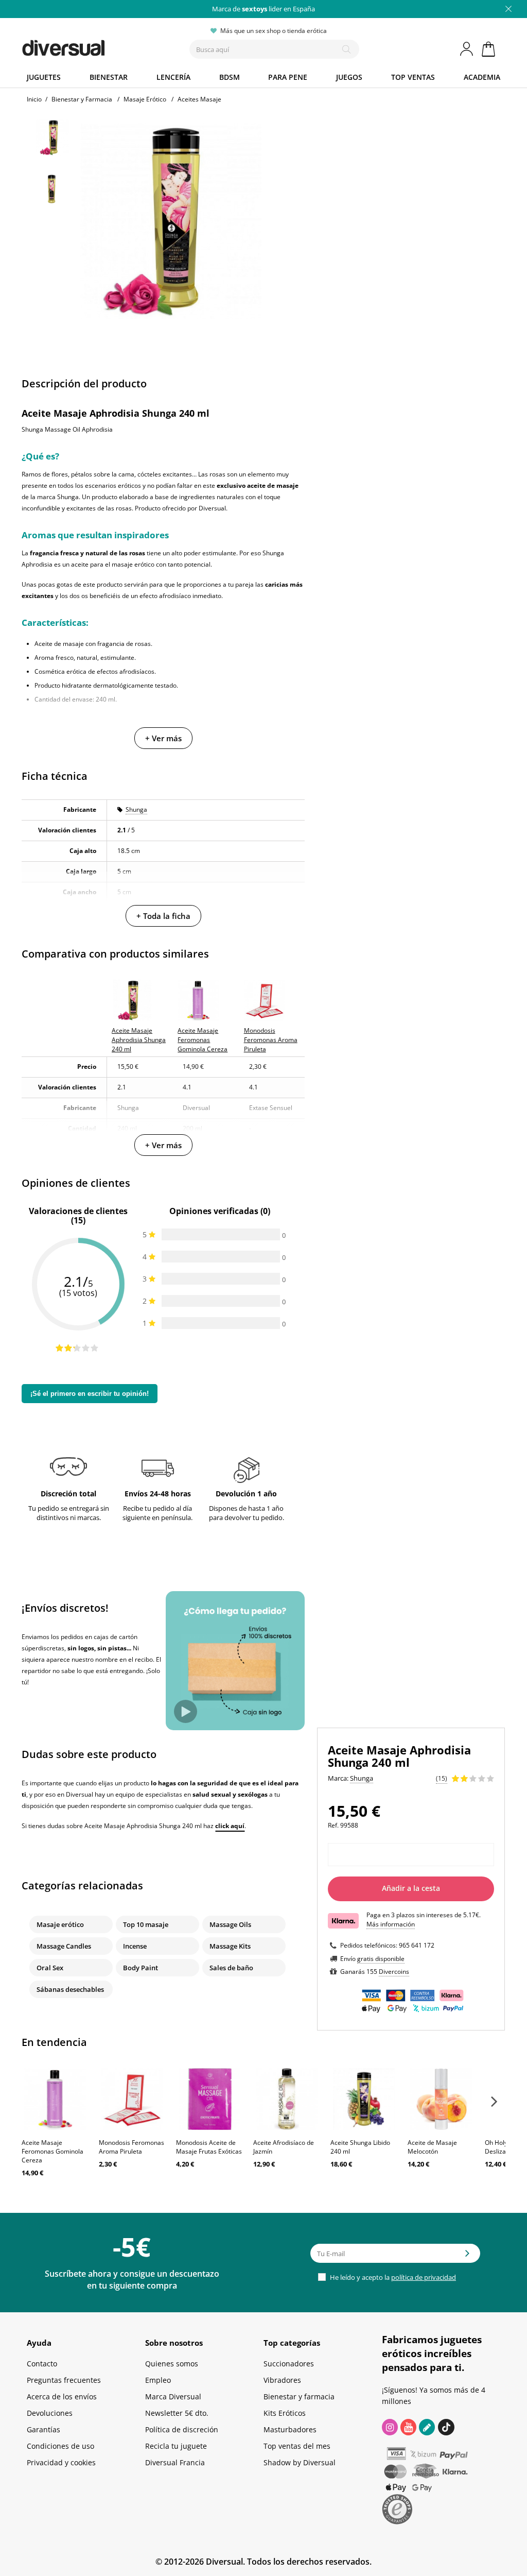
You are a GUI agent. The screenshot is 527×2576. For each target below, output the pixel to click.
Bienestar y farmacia (299, 2396)
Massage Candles (64, 1946)
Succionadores (289, 2364)
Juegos (349, 77)
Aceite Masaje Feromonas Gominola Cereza (52, 2151)
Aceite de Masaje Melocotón (432, 2147)
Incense (135, 1946)
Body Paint (140, 1968)
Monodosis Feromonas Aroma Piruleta (131, 2147)
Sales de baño (231, 1968)
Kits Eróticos (285, 2413)
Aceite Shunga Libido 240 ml (360, 2147)
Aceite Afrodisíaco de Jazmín (284, 2147)
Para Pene (288, 77)
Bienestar (109, 77)
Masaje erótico (60, 1924)
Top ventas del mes (297, 2446)
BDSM (230, 77)
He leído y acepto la (392, 2277)
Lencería (173, 77)
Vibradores (282, 2380)
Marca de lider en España (263, 9)
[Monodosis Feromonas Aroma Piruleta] (132, 2099)
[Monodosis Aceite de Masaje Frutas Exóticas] (209, 2099)
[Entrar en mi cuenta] (467, 49)
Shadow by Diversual (300, 2462)
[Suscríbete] (467, 2257)
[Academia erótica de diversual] (427, 2427)
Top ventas (413, 77)
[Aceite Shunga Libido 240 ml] (364, 2099)
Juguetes (44, 77)
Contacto (42, 2364)
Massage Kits (230, 1946)
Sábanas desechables (70, 1989)
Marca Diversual (173, 2396)
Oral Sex (50, 1968)
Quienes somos (172, 2364)
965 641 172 (417, 1945)
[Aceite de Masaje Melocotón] (441, 2099)
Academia (482, 77)
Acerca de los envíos (62, 2396)
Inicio (34, 99)
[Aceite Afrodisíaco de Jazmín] (287, 2099)
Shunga (136, 809)
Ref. (333, 1825)
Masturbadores (290, 2429)
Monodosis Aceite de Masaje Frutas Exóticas (209, 2147)
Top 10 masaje (146, 1924)
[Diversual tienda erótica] (89, 46)
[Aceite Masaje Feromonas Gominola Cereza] (55, 2099)
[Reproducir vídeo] (186, 1711)
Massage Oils (230, 1924)
